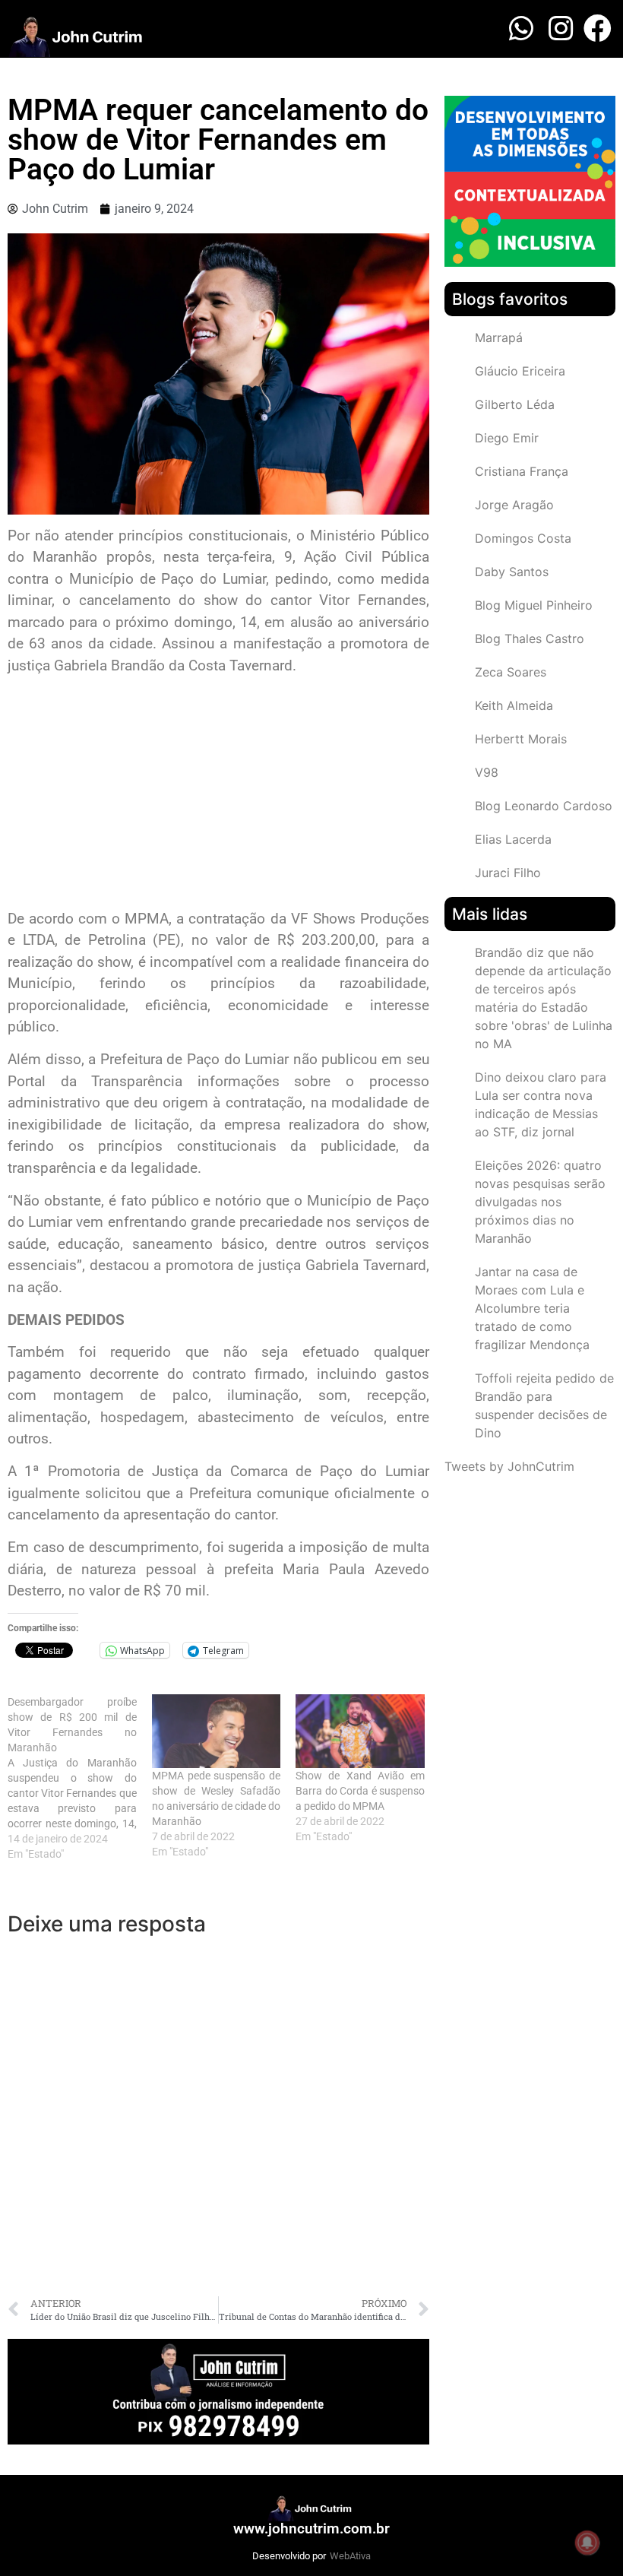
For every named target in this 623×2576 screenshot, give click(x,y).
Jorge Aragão (514, 505)
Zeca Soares (511, 672)
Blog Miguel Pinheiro (534, 605)
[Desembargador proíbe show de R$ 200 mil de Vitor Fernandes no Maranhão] (80, 1778)
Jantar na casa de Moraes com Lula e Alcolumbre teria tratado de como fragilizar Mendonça (532, 1308)
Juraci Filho (508, 873)
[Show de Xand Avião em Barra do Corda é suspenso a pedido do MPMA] (360, 1731)
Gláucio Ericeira (520, 371)
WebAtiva (350, 2556)
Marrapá (499, 337)
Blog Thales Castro (530, 638)
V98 (487, 772)
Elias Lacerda (513, 839)
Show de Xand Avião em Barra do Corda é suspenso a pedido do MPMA (360, 1791)
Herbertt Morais (521, 739)
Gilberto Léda (515, 404)
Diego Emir (507, 438)
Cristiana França (522, 471)
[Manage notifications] (587, 2543)
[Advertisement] (218, 794)
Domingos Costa (523, 538)
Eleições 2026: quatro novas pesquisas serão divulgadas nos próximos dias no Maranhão (540, 1202)
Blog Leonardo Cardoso (544, 806)
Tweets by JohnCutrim (509, 1466)
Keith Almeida (514, 705)
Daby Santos (512, 572)
